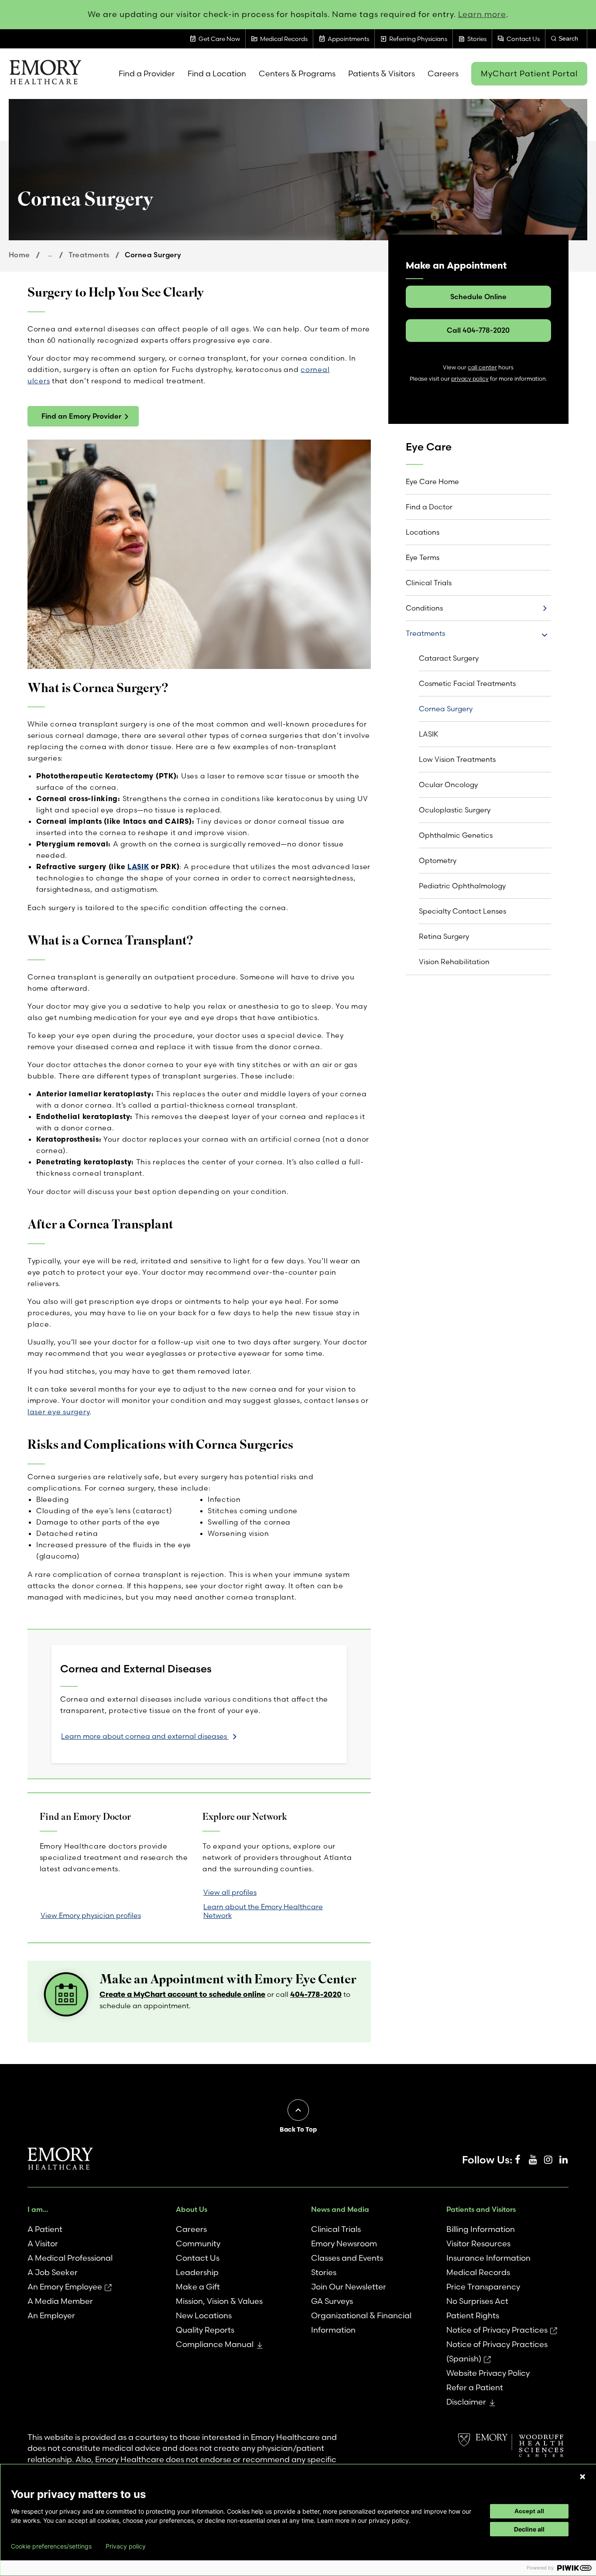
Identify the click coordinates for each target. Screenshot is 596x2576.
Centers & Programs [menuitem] (297, 73)
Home (19, 255)
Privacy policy (126, 2546)
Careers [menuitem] (443, 73)
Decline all (529, 2529)
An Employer (51, 2315)
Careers (191, 2229)
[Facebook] (517, 2160)
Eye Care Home (432, 481)
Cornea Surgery (446, 709)
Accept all (529, 2511)
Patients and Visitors (481, 2209)
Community (198, 2243)
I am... (38, 2209)
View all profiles (230, 1892)
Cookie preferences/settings (51, 2546)
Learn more (482, 14)
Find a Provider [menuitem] (147, 73)
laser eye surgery (58, 1412)
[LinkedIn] (563, 2160)
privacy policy (470, 379)
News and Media (340, 2209)
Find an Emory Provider (81, 416)
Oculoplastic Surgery (455, 810)
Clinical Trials (429, 583)
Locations (423, 532)
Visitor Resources (478, 2243)
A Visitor (43, 2243)
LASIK (138, 867)
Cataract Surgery (449, 658)
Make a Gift (198, 2287)
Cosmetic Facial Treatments (467, 683)
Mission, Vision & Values (219, 2301)
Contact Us (198, 2258)
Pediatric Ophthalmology (462, 886)
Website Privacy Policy (488, 2373)
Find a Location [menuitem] (217, 73)
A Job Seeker (53, 2272)
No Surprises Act (477, 2301)
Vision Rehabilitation (454, 962)
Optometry (438, 860)
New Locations (204, 2315)
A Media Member (60, 2301)
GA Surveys (332, 2301)
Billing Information (481, 2229)
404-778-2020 (316, 1994)
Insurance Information (488, 2258)
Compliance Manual (215, 2344)
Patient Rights (473, 2315)
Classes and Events (347, 2258)
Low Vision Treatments (457, 759)
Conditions (424, 608)
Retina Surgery (444, 936)
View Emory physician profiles (91, 1915)
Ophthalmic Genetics (456, 835)
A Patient (45, 2229)
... (50, 254)
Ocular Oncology (448, 785)
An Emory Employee (65, 2287)
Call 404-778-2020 (478, 330)
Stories (324, 2272)
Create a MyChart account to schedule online (182, 1994)
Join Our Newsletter (349, 2287)
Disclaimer (466, 2402)
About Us (192, 2209)
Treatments (89, 255)
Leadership (197, 2272)
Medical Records (478, 2272)
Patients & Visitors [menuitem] (382, 73)
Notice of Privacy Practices (497, 2330)
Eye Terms (423, 557)
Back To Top (298, 2129)
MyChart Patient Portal (529, 73)
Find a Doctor (429, 507)
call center (482, 367)
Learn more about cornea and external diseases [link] (145, 1736)
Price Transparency (483, 2287)
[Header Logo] (45, 74)
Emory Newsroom (344, 2243)
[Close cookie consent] (582, 2477)
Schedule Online (478, 297)
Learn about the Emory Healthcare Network (263, 1911)
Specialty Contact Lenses (462, 911)
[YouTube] (533, 2160)
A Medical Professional (70, 2258)
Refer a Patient (475, 2387)
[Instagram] (548, 2160)
